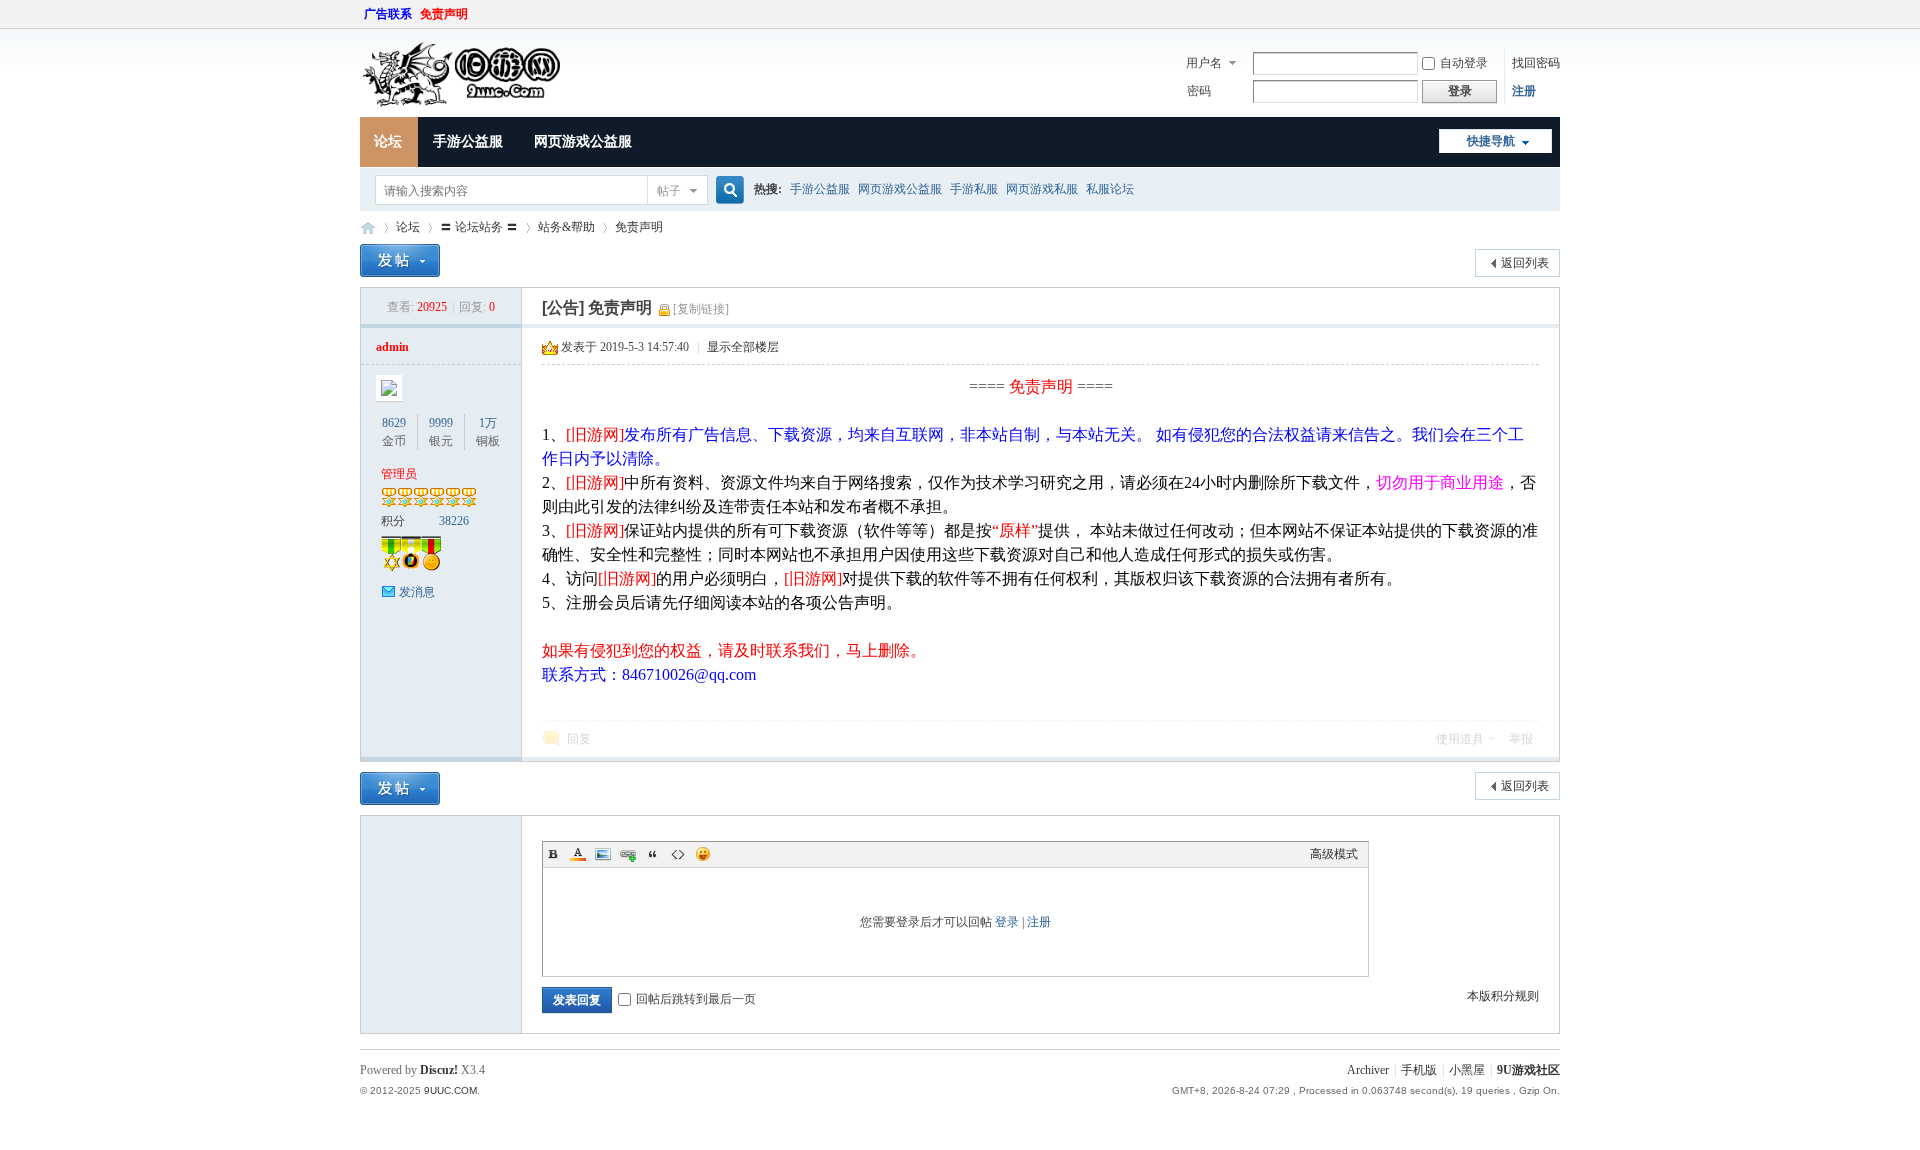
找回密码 (1536, 63)
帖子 (669, 191)
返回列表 (1525, 263)
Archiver (1368, 1070)
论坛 (388, 141)
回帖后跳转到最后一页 (696, 999)
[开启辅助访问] (1555, 14)
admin (392, 347)
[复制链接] (701, 309)
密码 (1199, 91)
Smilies (703, 854)
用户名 (1204, 63)
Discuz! (439, 1070)
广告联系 (388, 14)
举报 (1521, 739)
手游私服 (974, 189)
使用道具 (1460, 739)
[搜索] (727, 190)
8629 (394, 423)
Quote (653, 854)
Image (603, 854)
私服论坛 (1110, 189)
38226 (454, 521)
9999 (441, 423)
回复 (579, 739)
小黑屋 (1467, 1070)
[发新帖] (400, 260)
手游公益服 (468, 141)
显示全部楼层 (743, 347)
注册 (1524, 91)
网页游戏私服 (1042, 189)
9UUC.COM (450, 1090)
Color (578, 854)
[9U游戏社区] (485, 105)
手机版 (1419, 1070)
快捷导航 (1491, 141)
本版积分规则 (1503, 996)
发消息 (417, 592)
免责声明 (444, 14)
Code (678, 854)
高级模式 (1334, 854)
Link (628, 854)
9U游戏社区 (368, 227)
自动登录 (1464, 63)
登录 (1007, 922)
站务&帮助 (566, 227)
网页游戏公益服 (583, 141)
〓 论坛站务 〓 (479, 227)
